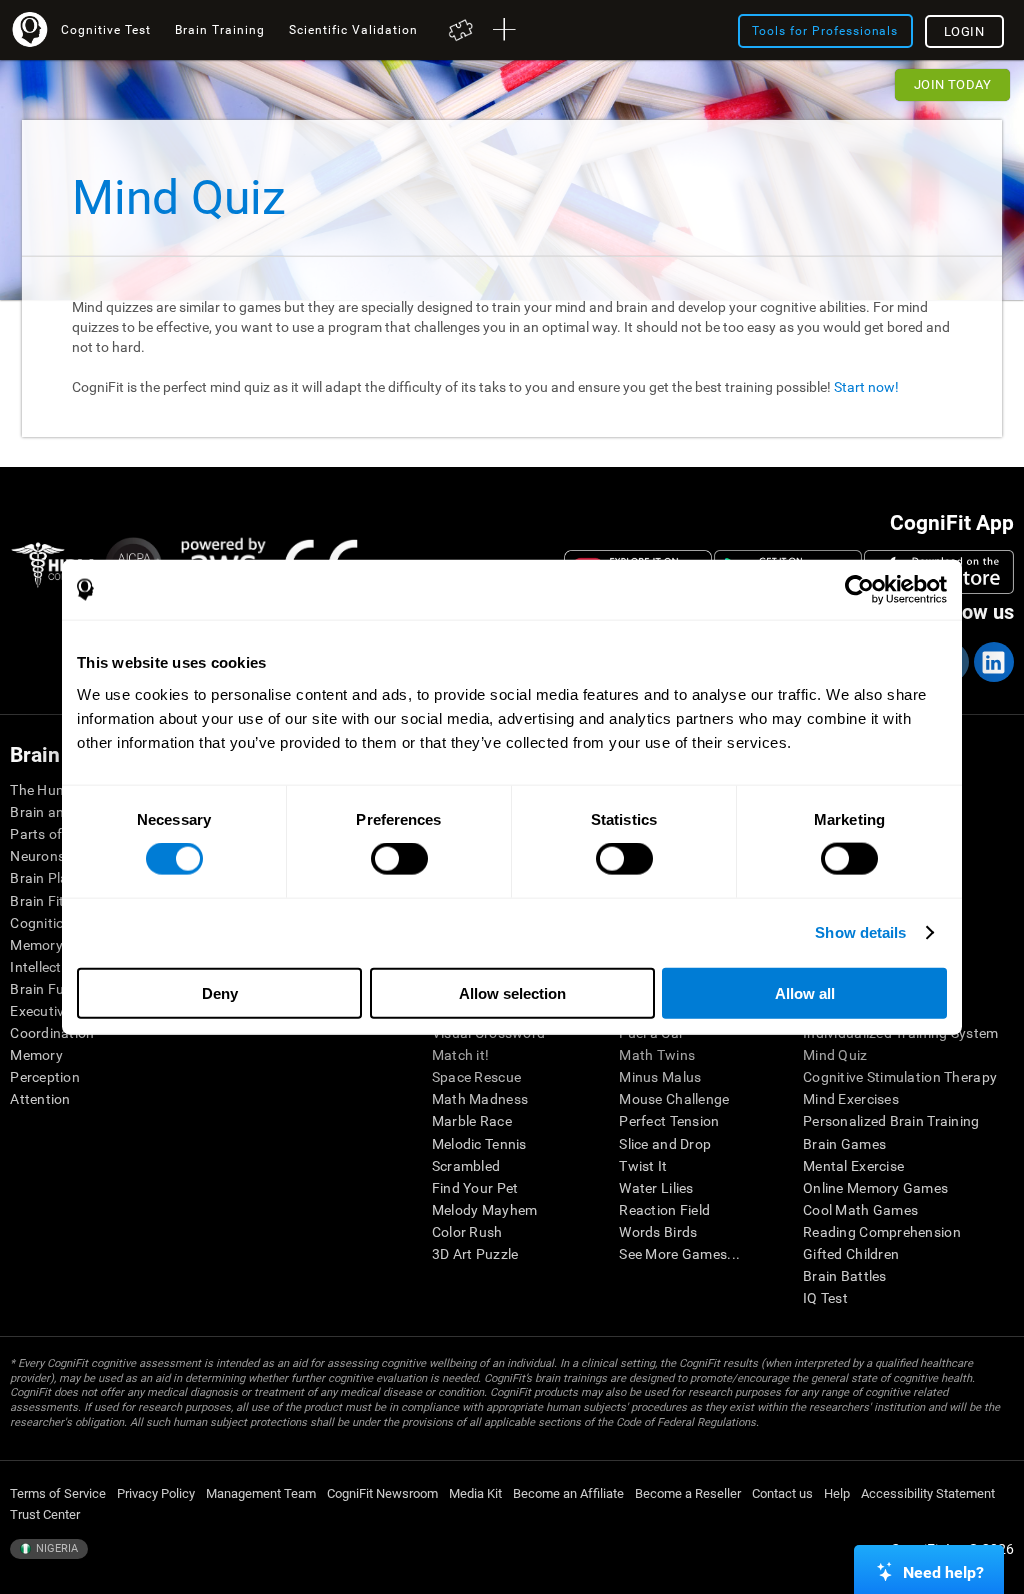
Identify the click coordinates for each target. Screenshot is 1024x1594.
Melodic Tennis (479, 1144)
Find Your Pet (475, 1188)
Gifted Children (851, 1254)
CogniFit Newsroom (382, 1493)
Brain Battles (845, 1276)
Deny (220, 992)
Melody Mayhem (485, 1210)
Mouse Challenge (674, 1099)
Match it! (461, 1055)
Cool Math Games (860, 1210)
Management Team (261, 1493)
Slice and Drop (665, 1144)
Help (837, 1493)
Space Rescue (476, 1077)
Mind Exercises (851, 1099)
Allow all (805, 992)
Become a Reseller (688, 1493)
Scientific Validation (353, 29)
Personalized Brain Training (891, 1121)
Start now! (866, 387)
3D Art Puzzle (475, 1254)
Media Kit (475, 1493)
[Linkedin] (993, 662)
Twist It (643, 1166)
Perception (45, 1077)
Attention (40, 1099)
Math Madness (480, 1099)
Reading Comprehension (882, 1232)
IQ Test (825, 1298)
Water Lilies (656, 1188)
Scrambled (466, 1166)
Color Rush (467, 1232)
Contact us (782, 1493)
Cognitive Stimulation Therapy (900, 1077)
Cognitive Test (106, 29)
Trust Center (45, 1514)
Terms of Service (58, 1493)
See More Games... (679, 1254)
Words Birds (658, 1232)
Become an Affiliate (568, 1493)
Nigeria (55, 1548)
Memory (36, 1055)
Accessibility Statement (928, 1493)
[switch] (399, 859)
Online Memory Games (875, 1188)
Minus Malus (660, 1077)
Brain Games (844, 1144)
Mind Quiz (835, 1055)
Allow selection (512, 992)
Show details (860, 932)
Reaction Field (664, 1210)
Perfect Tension (669, 1121)
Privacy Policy (156, 1493)
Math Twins (657, 1055)
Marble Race (472, 1121)
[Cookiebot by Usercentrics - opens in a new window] (859, 590)
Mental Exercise (853, 1166)
